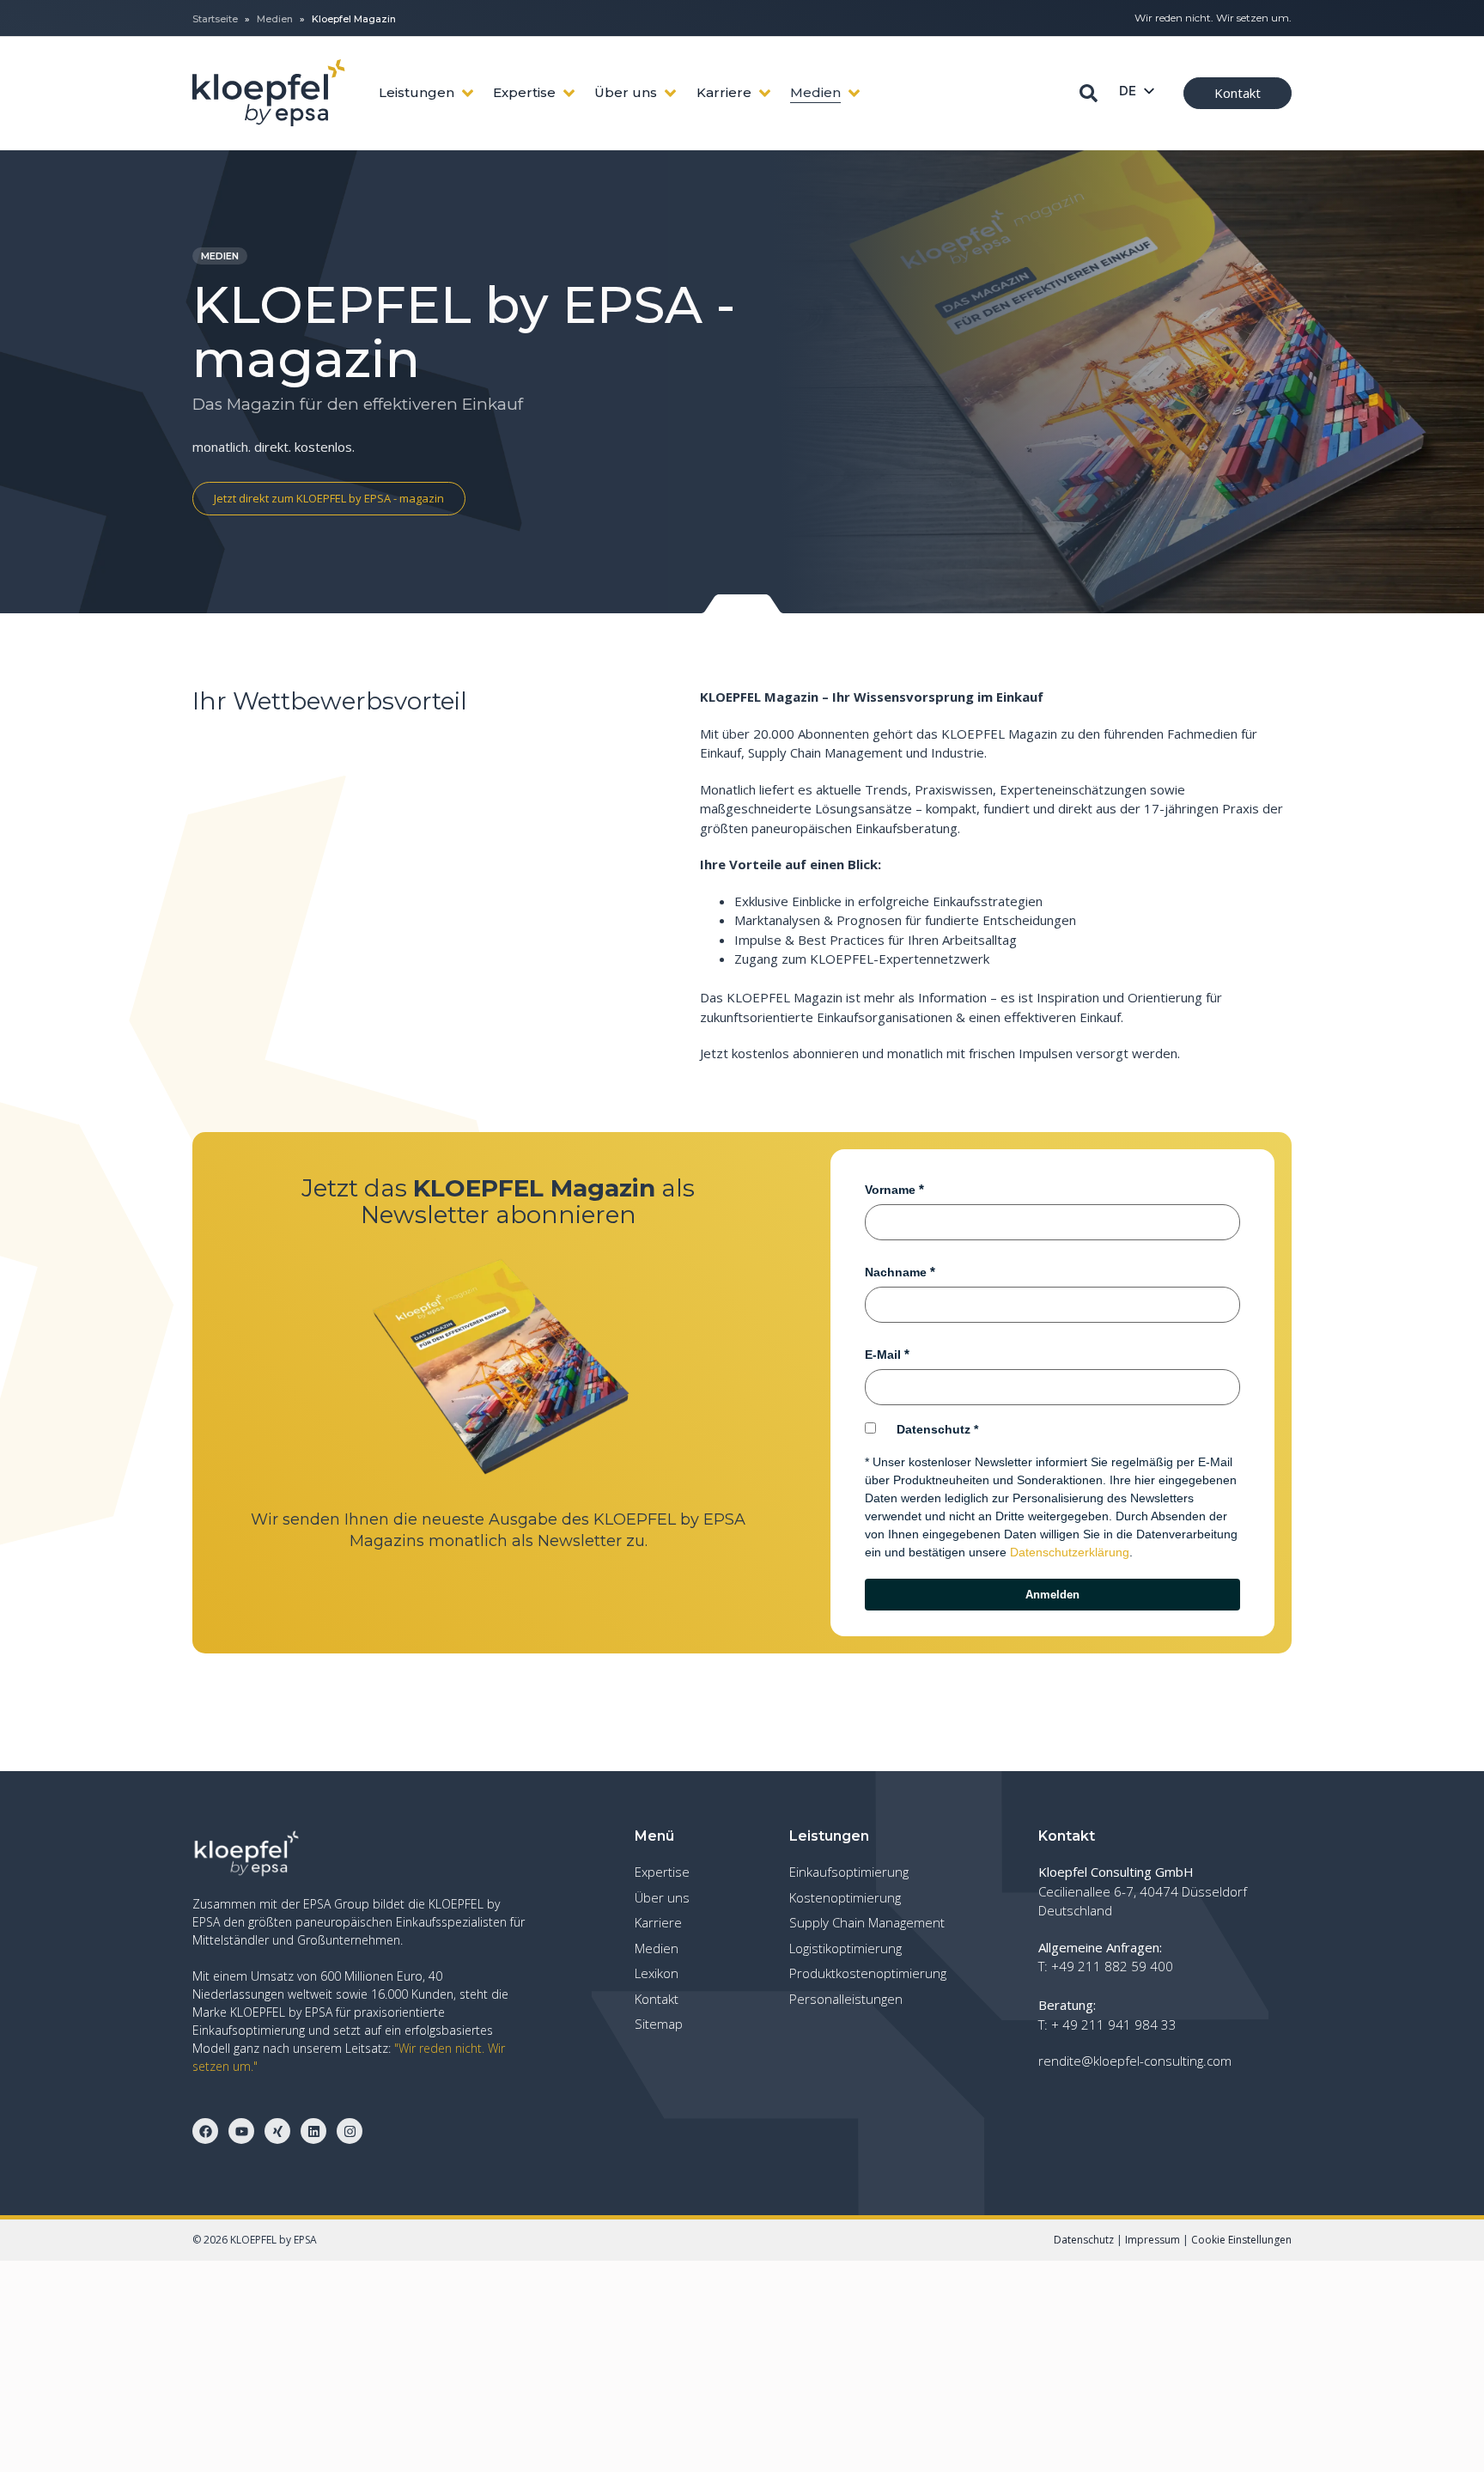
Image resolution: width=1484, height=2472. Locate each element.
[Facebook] (205, 2131)
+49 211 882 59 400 (1112, 1966)
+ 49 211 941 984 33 (1114, 2024)
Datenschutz (934, 1429)
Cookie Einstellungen (1241, 2240)
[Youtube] (241, 2131)
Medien (275, 19)
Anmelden (1052, 1595)
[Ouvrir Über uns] (670, 93)
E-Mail (883, 1355)
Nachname (896, 1272)
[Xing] (277, 2131)
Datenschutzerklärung (1070, 1552)
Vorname (890, 1190)
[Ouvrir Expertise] (569, 93)
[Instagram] (350, 2131)
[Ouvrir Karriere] (765, 93)
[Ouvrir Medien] (854, 93)
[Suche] (1089, 93)
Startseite (215, 19)
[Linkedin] (313, 2131)
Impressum (1153, 2240)
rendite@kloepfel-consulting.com (1135, 2061)
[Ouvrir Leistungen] (468, 93)
